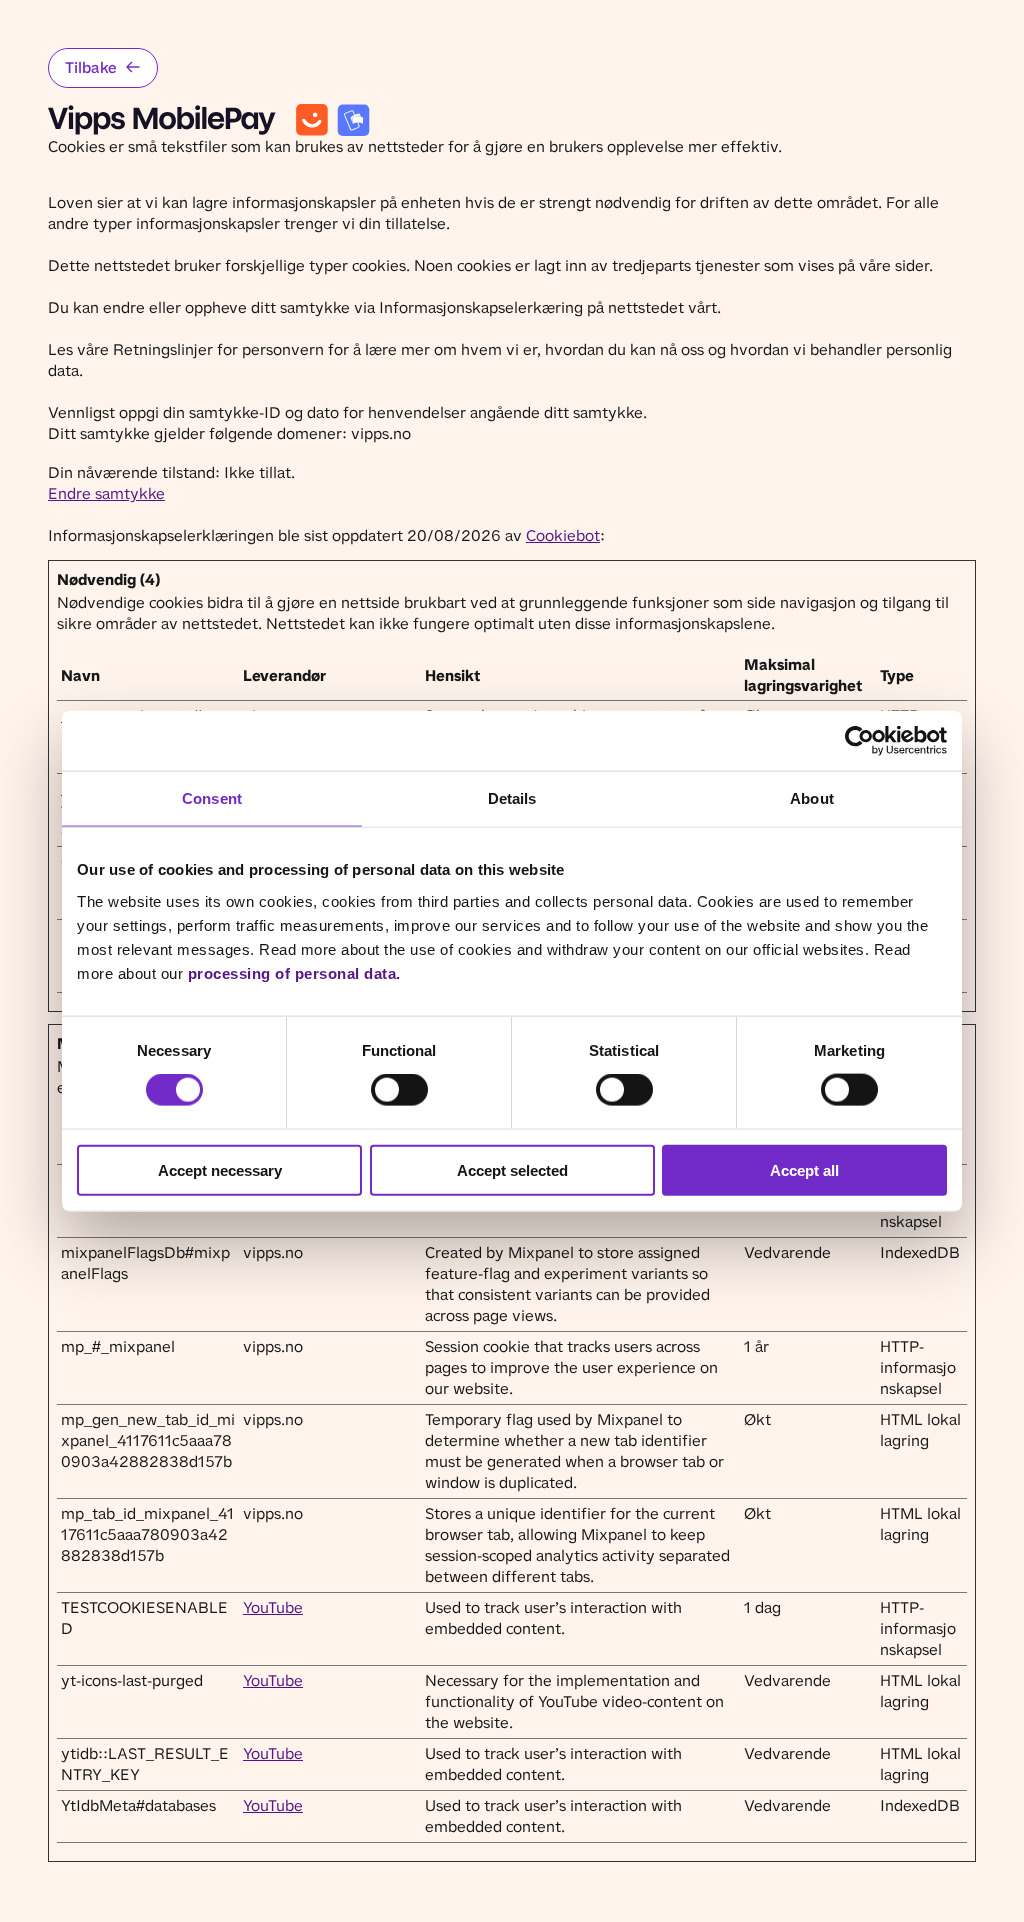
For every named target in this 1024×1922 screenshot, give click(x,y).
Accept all (804, 1169)
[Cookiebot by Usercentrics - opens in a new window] (859, 741)
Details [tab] (512, 798)
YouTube (273, 1607)
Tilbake (91, 67)
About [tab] (812, 798)
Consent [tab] (212, 798)
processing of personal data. (294, 972)
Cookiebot (563, 535)
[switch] (399, 1090)
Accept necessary (220, 1169)
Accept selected (512, 1169)
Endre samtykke (106, 493)
